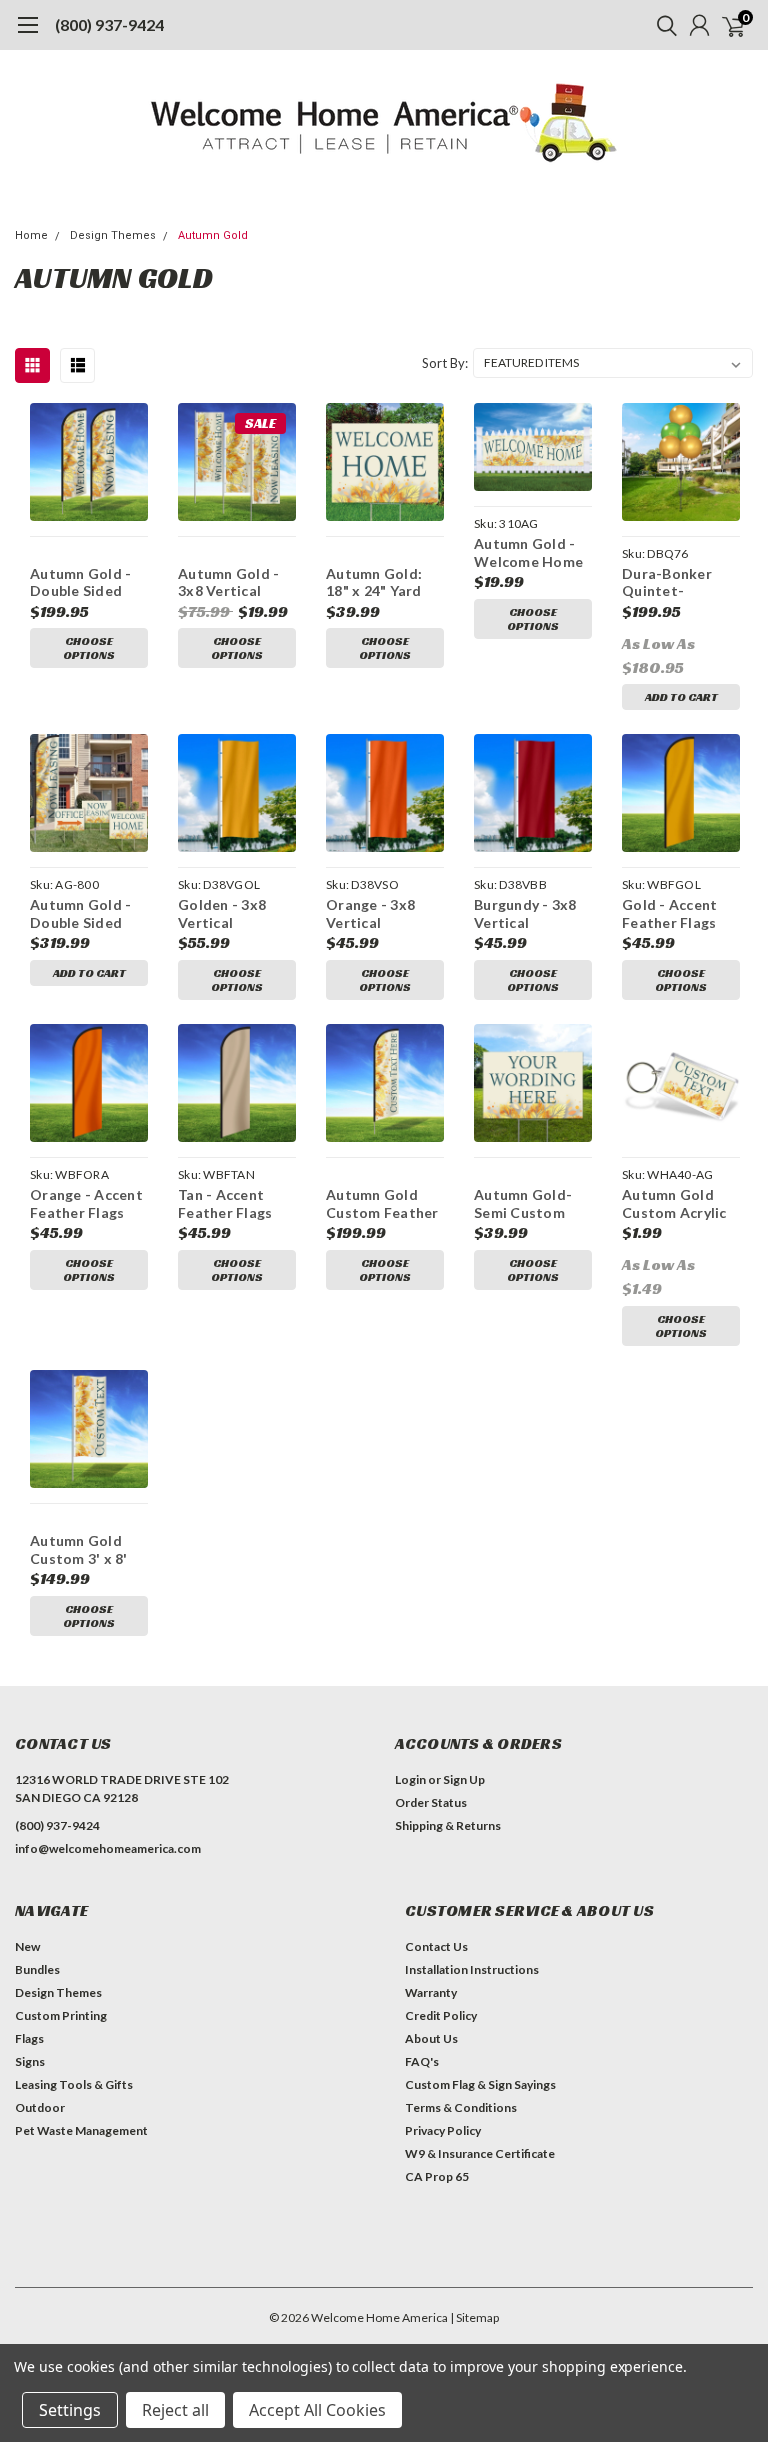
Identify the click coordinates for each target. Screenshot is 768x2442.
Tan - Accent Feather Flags (225, 1203)
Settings (70, 2410)
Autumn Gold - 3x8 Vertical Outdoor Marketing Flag (230, 582)
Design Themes (113, 235)
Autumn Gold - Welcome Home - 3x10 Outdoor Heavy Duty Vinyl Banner (532, 552)
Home (31, 235)
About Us (431, 2038)
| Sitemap (474, 2317)
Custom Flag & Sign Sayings (480, 2084)
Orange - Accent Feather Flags (86, 1203)
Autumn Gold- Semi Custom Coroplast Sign (525, 1203)
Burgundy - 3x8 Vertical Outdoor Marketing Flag (526, 913)
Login (410, 1779)
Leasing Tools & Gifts (74, 2084)
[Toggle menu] (27, 35)
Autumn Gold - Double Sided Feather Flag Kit (86, 582)
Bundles (37, 1969)
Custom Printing (61, 2015)
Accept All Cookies (317, 2410)
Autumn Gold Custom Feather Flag (382, 1203)
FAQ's (422, 2061)
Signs (30, 2061)
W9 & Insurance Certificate (480, 2153)
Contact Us (436, 1946)
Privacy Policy (443, 2130)
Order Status (431, 1802)
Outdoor (40, 2107)
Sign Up (464, 1779)
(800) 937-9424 (109, 24)
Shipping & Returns (448, 1825)
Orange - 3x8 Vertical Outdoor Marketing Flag (378, 913)
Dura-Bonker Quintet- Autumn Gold (668, 582)
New (27, 1946)
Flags (29, 2038)
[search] (662, 25)
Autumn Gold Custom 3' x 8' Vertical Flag (79, 1549)
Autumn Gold (213, 235)
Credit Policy (441, 2015)
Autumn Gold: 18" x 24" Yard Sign (374, 582)
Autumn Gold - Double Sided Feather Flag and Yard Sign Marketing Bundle (88, 913)
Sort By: (445, 363)
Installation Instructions (472, 1969)
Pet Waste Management (81, 2130)
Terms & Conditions (461, 2107)
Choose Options (89, 647)
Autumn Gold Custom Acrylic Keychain (674, 1203)
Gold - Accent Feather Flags (669, 913)
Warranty (431, 1992)
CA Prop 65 (437, 2176)
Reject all (175, 2410)
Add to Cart (681, 696)
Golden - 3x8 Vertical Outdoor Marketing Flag (230, 913)
